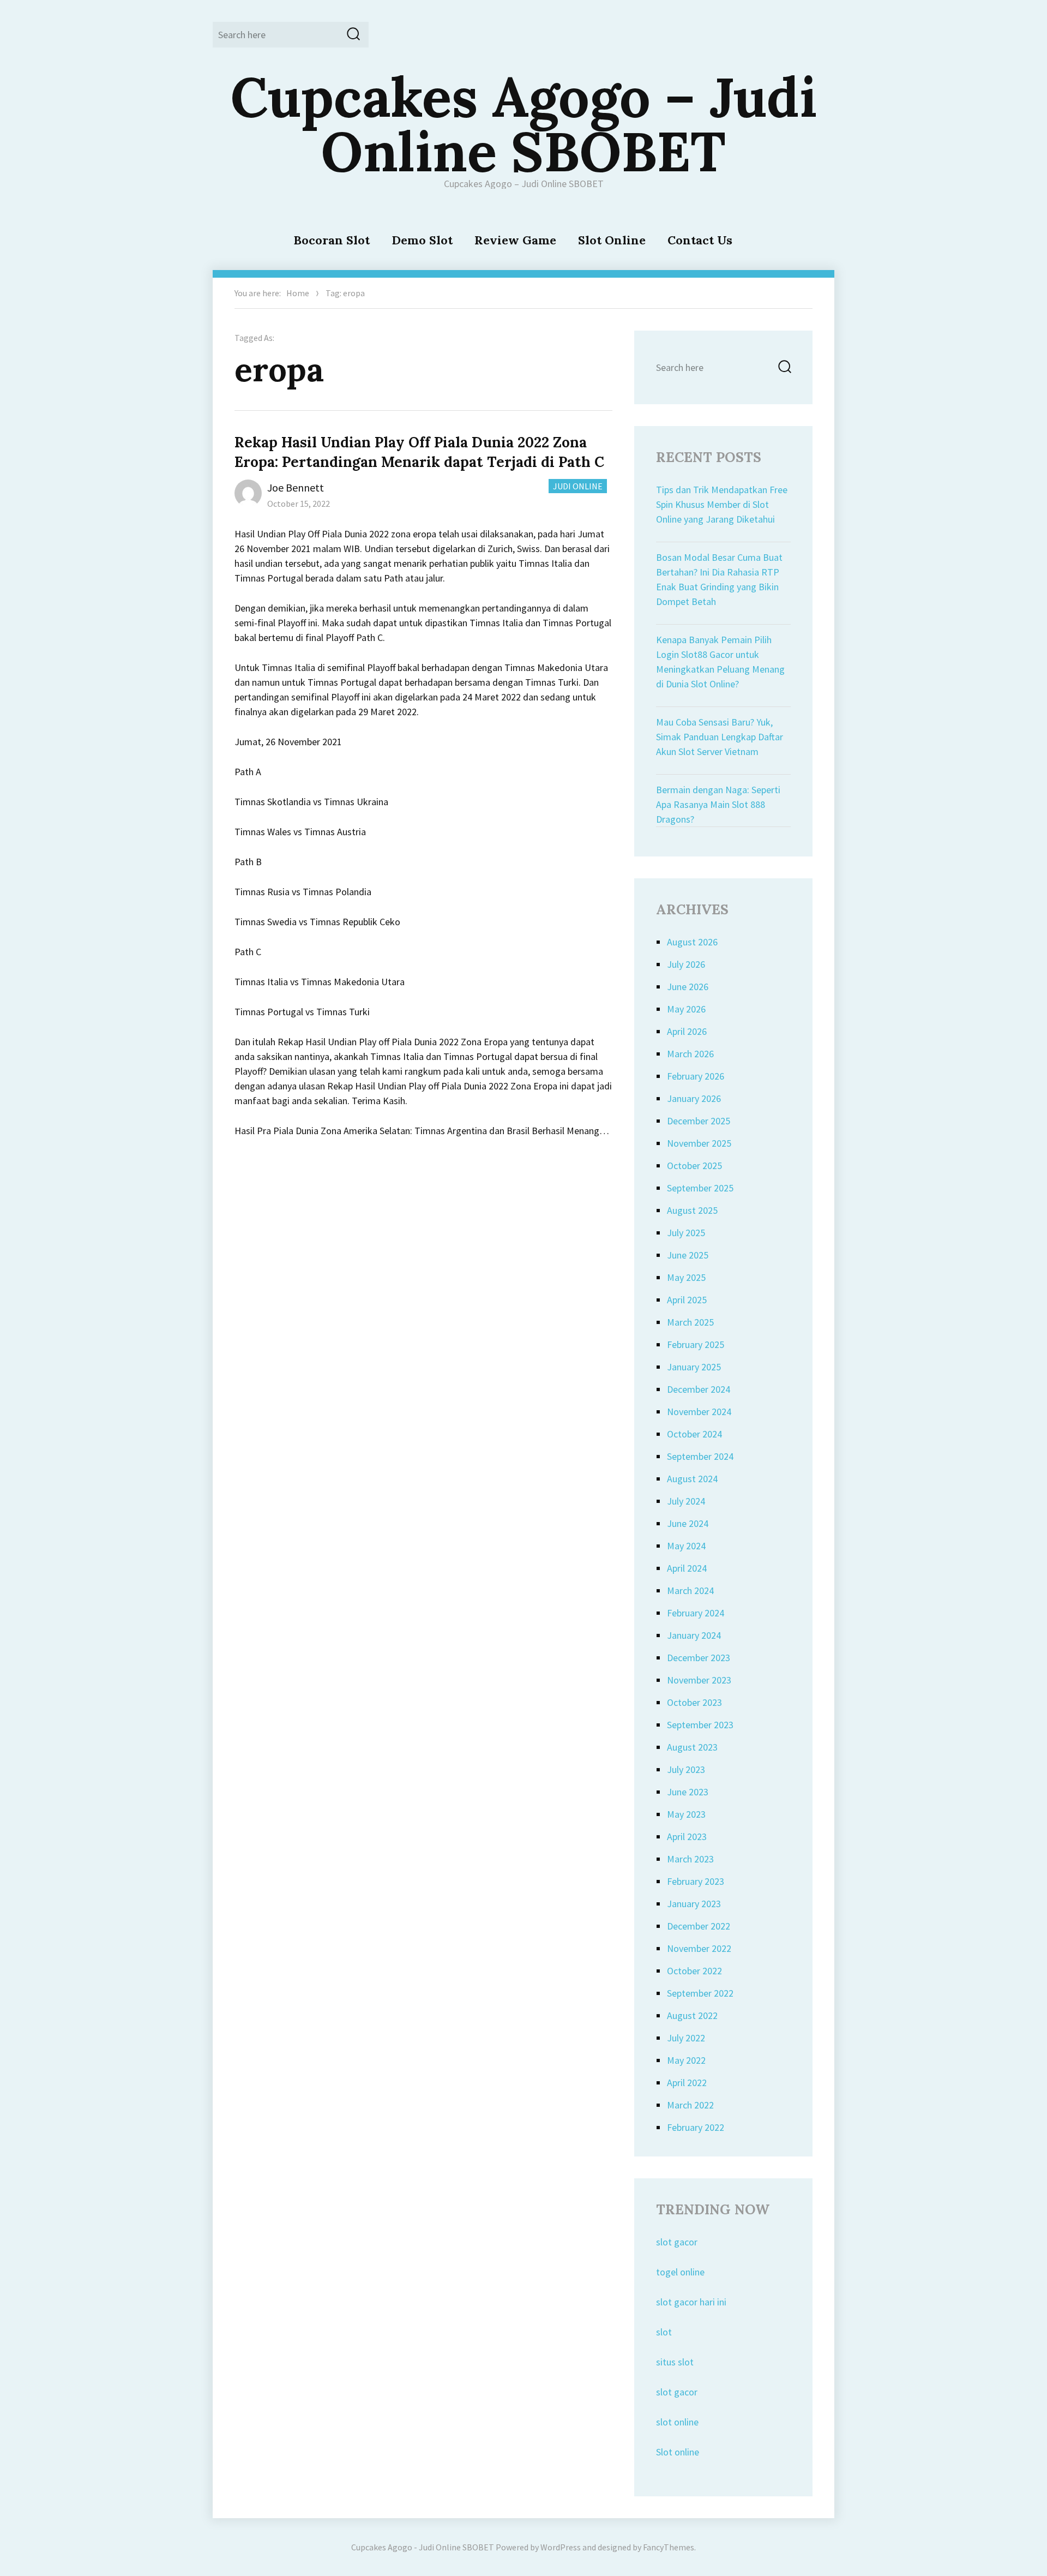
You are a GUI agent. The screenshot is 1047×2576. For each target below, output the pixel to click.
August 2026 (692, 942)
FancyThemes (669, 2547)
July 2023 (686, 1769)
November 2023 (699, 1680)
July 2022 (686, 2038)
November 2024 (699, 1412)
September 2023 (700, 1725)
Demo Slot (422, 240)
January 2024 (694, 1635)
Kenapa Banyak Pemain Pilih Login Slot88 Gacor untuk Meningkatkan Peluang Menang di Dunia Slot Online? (720, 662)
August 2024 (692, 1479)
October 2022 (694, 1971)
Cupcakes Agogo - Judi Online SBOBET (423, 2547)
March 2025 (690, 1322)
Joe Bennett (296, 487)
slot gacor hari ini (691, 2302)
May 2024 (686, 1546)
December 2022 (699, 1926)
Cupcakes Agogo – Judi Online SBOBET (524, 124)
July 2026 (686, 964)
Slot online (678, 2452)
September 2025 (700, 1188)
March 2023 (690, 1859)
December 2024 (699, 1389)
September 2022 (700, 1993)
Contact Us (700, 240)
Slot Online (612, 240)
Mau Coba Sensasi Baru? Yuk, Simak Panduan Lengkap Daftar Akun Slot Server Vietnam (720, 737)
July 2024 (686, 1501)
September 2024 (700, 1456)
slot (664, 2332)
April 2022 (687, 2083)
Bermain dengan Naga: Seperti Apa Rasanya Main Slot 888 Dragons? (718, 804)
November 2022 (699, 1948)
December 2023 (699, 1658)
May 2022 (686, 2060)
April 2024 (687, 1568)
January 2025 (694, 1367)
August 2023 (692, 1747)
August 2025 (692, 1210)
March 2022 (690, 2105)
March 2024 (690, 1590)
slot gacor (677, 2242)
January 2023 (694, 1904)
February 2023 (696, 1881)
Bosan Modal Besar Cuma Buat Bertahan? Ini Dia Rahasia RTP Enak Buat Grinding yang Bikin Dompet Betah (719, 579)
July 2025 (686, 1233)
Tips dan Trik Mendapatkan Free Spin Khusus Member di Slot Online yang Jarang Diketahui (722, 504)
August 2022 (692, 2015)
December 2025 (699, 1121)
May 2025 (686, 1277)
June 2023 (688, 1792)
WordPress (561, 2547)
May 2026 (686, 1009)
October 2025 (694, 1166)
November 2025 (699, 1143)
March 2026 (690, 1054)
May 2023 (686, 1814)
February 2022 (696, 2127)
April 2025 (687, 1300)
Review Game (515, 240)
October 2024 (694, 1434)
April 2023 (687, 1837)
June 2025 (688, 1255)
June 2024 (688, 1523)
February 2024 (696, 1613)
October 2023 (694, 1702)
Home (298, 293)
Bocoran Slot (332, 240)
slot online (677, 2422)
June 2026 (688, 987)
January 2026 (694, 1098)
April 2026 (687, 1031)
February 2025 (696, 1344)
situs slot (675, 2362)
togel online (680, 2272)
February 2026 (696, 1076)
